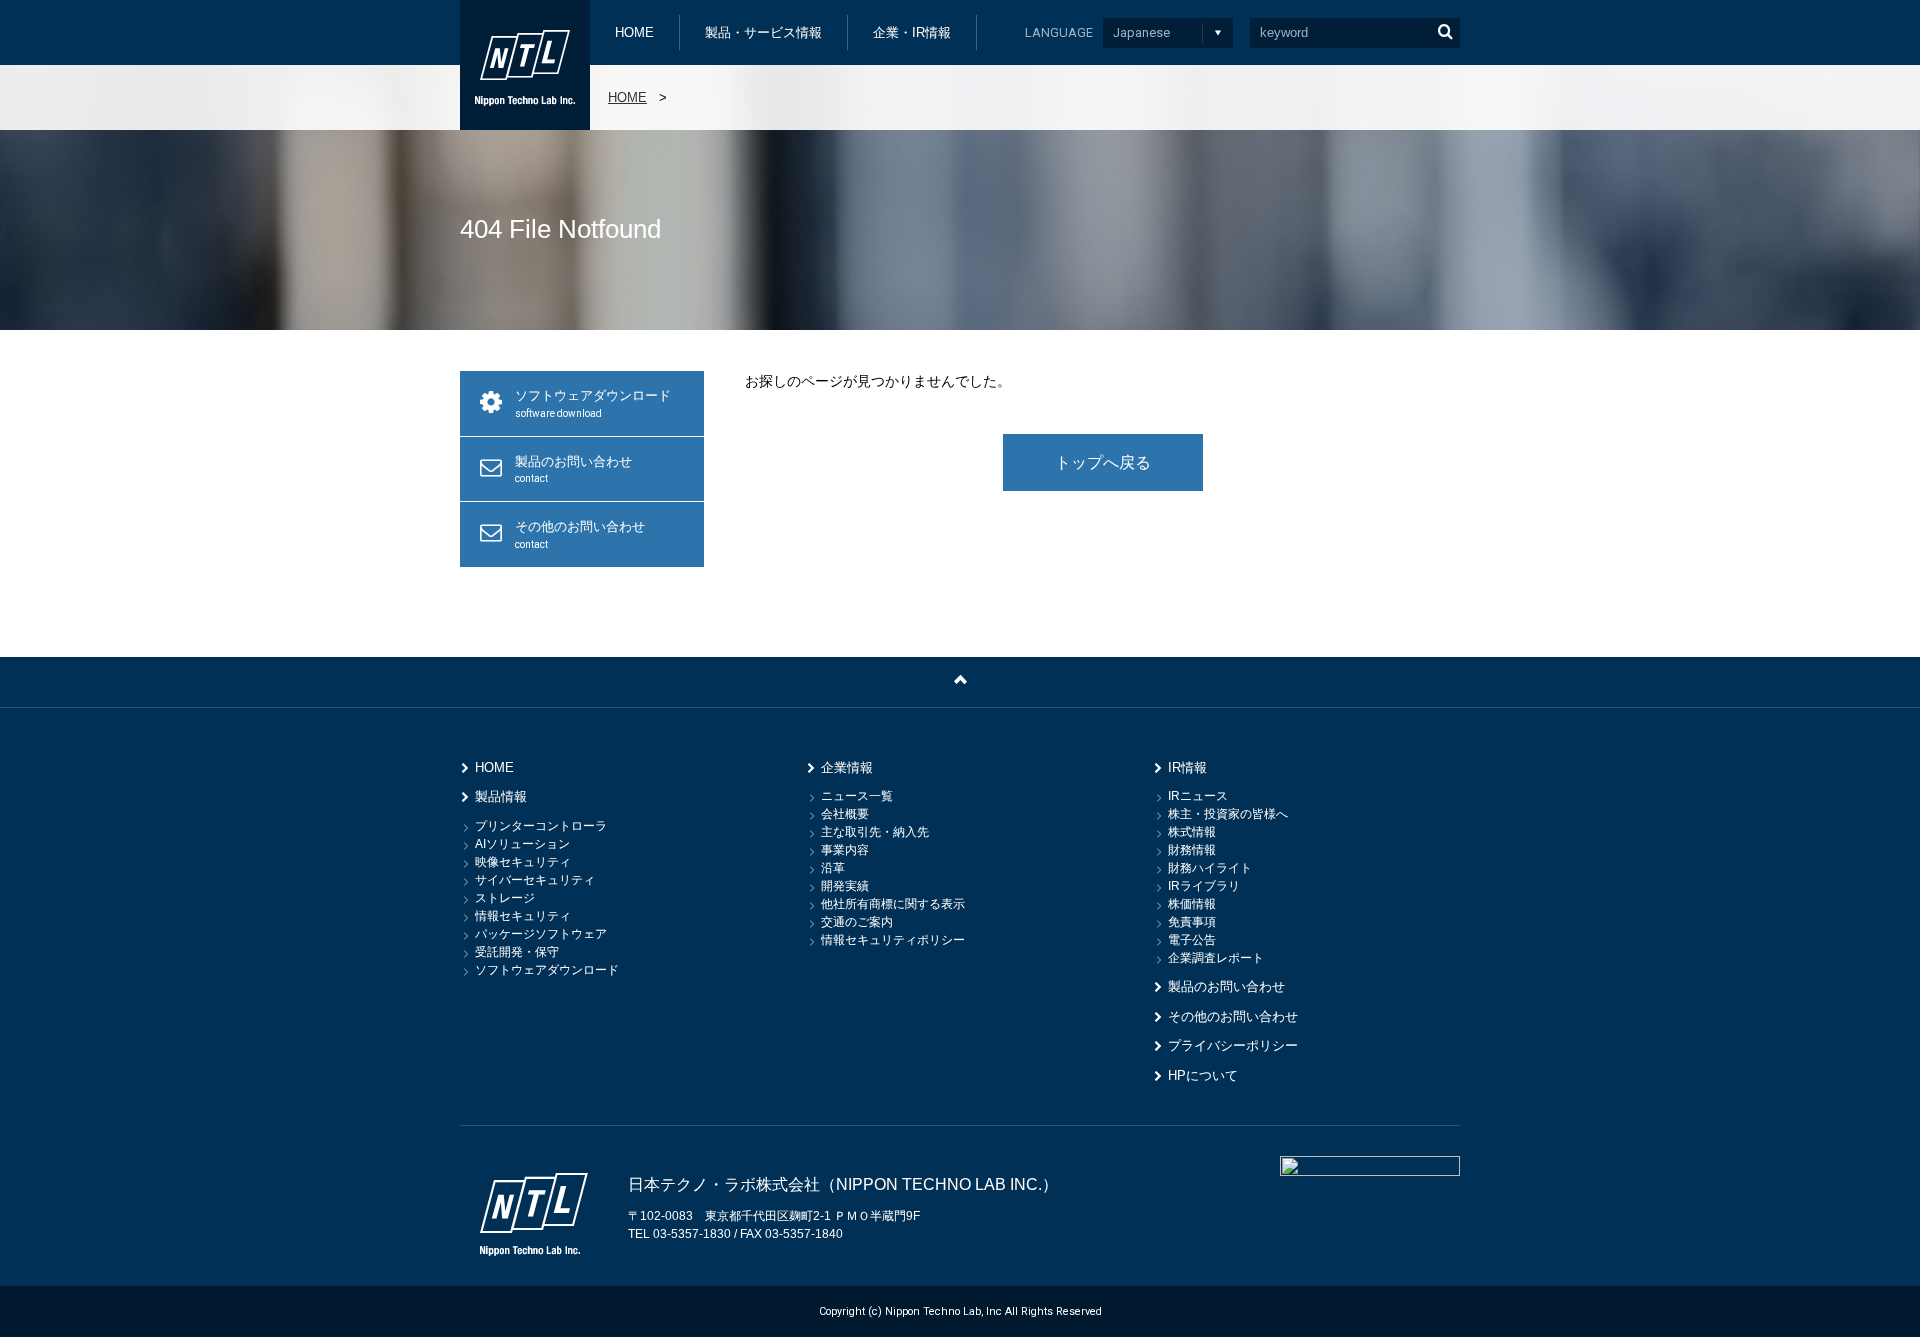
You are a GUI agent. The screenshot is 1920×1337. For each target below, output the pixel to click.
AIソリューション (522, 844)
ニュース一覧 (857, 796)
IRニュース (1198, 796)
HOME (634, 32)
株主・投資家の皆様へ (1228, 814)
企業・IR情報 (912, 32)
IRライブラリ (1204, 886)
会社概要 (845, 814)
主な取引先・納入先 (875, 832)
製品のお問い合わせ (573, 469)
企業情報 (847, 767)
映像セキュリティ (523, 862)
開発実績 (845, 886)
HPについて (1203, 1075)
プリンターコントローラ (541, 826)
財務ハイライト (1210, 868)
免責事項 (1192, 922)
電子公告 (1192, 940)
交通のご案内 (857, 922)
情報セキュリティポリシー (893, 940)
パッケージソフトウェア (541, 934)
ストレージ (505, 898)
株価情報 (1192, 904)
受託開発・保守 (517, 952)
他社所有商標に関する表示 (893, 904)
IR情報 (1187, 767)
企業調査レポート (1216, 958)
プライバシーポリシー (1233, 1045)
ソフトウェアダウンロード (593, 403)
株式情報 (1192, 832)
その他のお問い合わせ (580, 534)
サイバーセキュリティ (535, 880)
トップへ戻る (1103, 462)
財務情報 (1192, 850)
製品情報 (501, 796)
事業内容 (845, 850)
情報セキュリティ (523, 916)
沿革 (833, 868)
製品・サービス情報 (763, 32)
